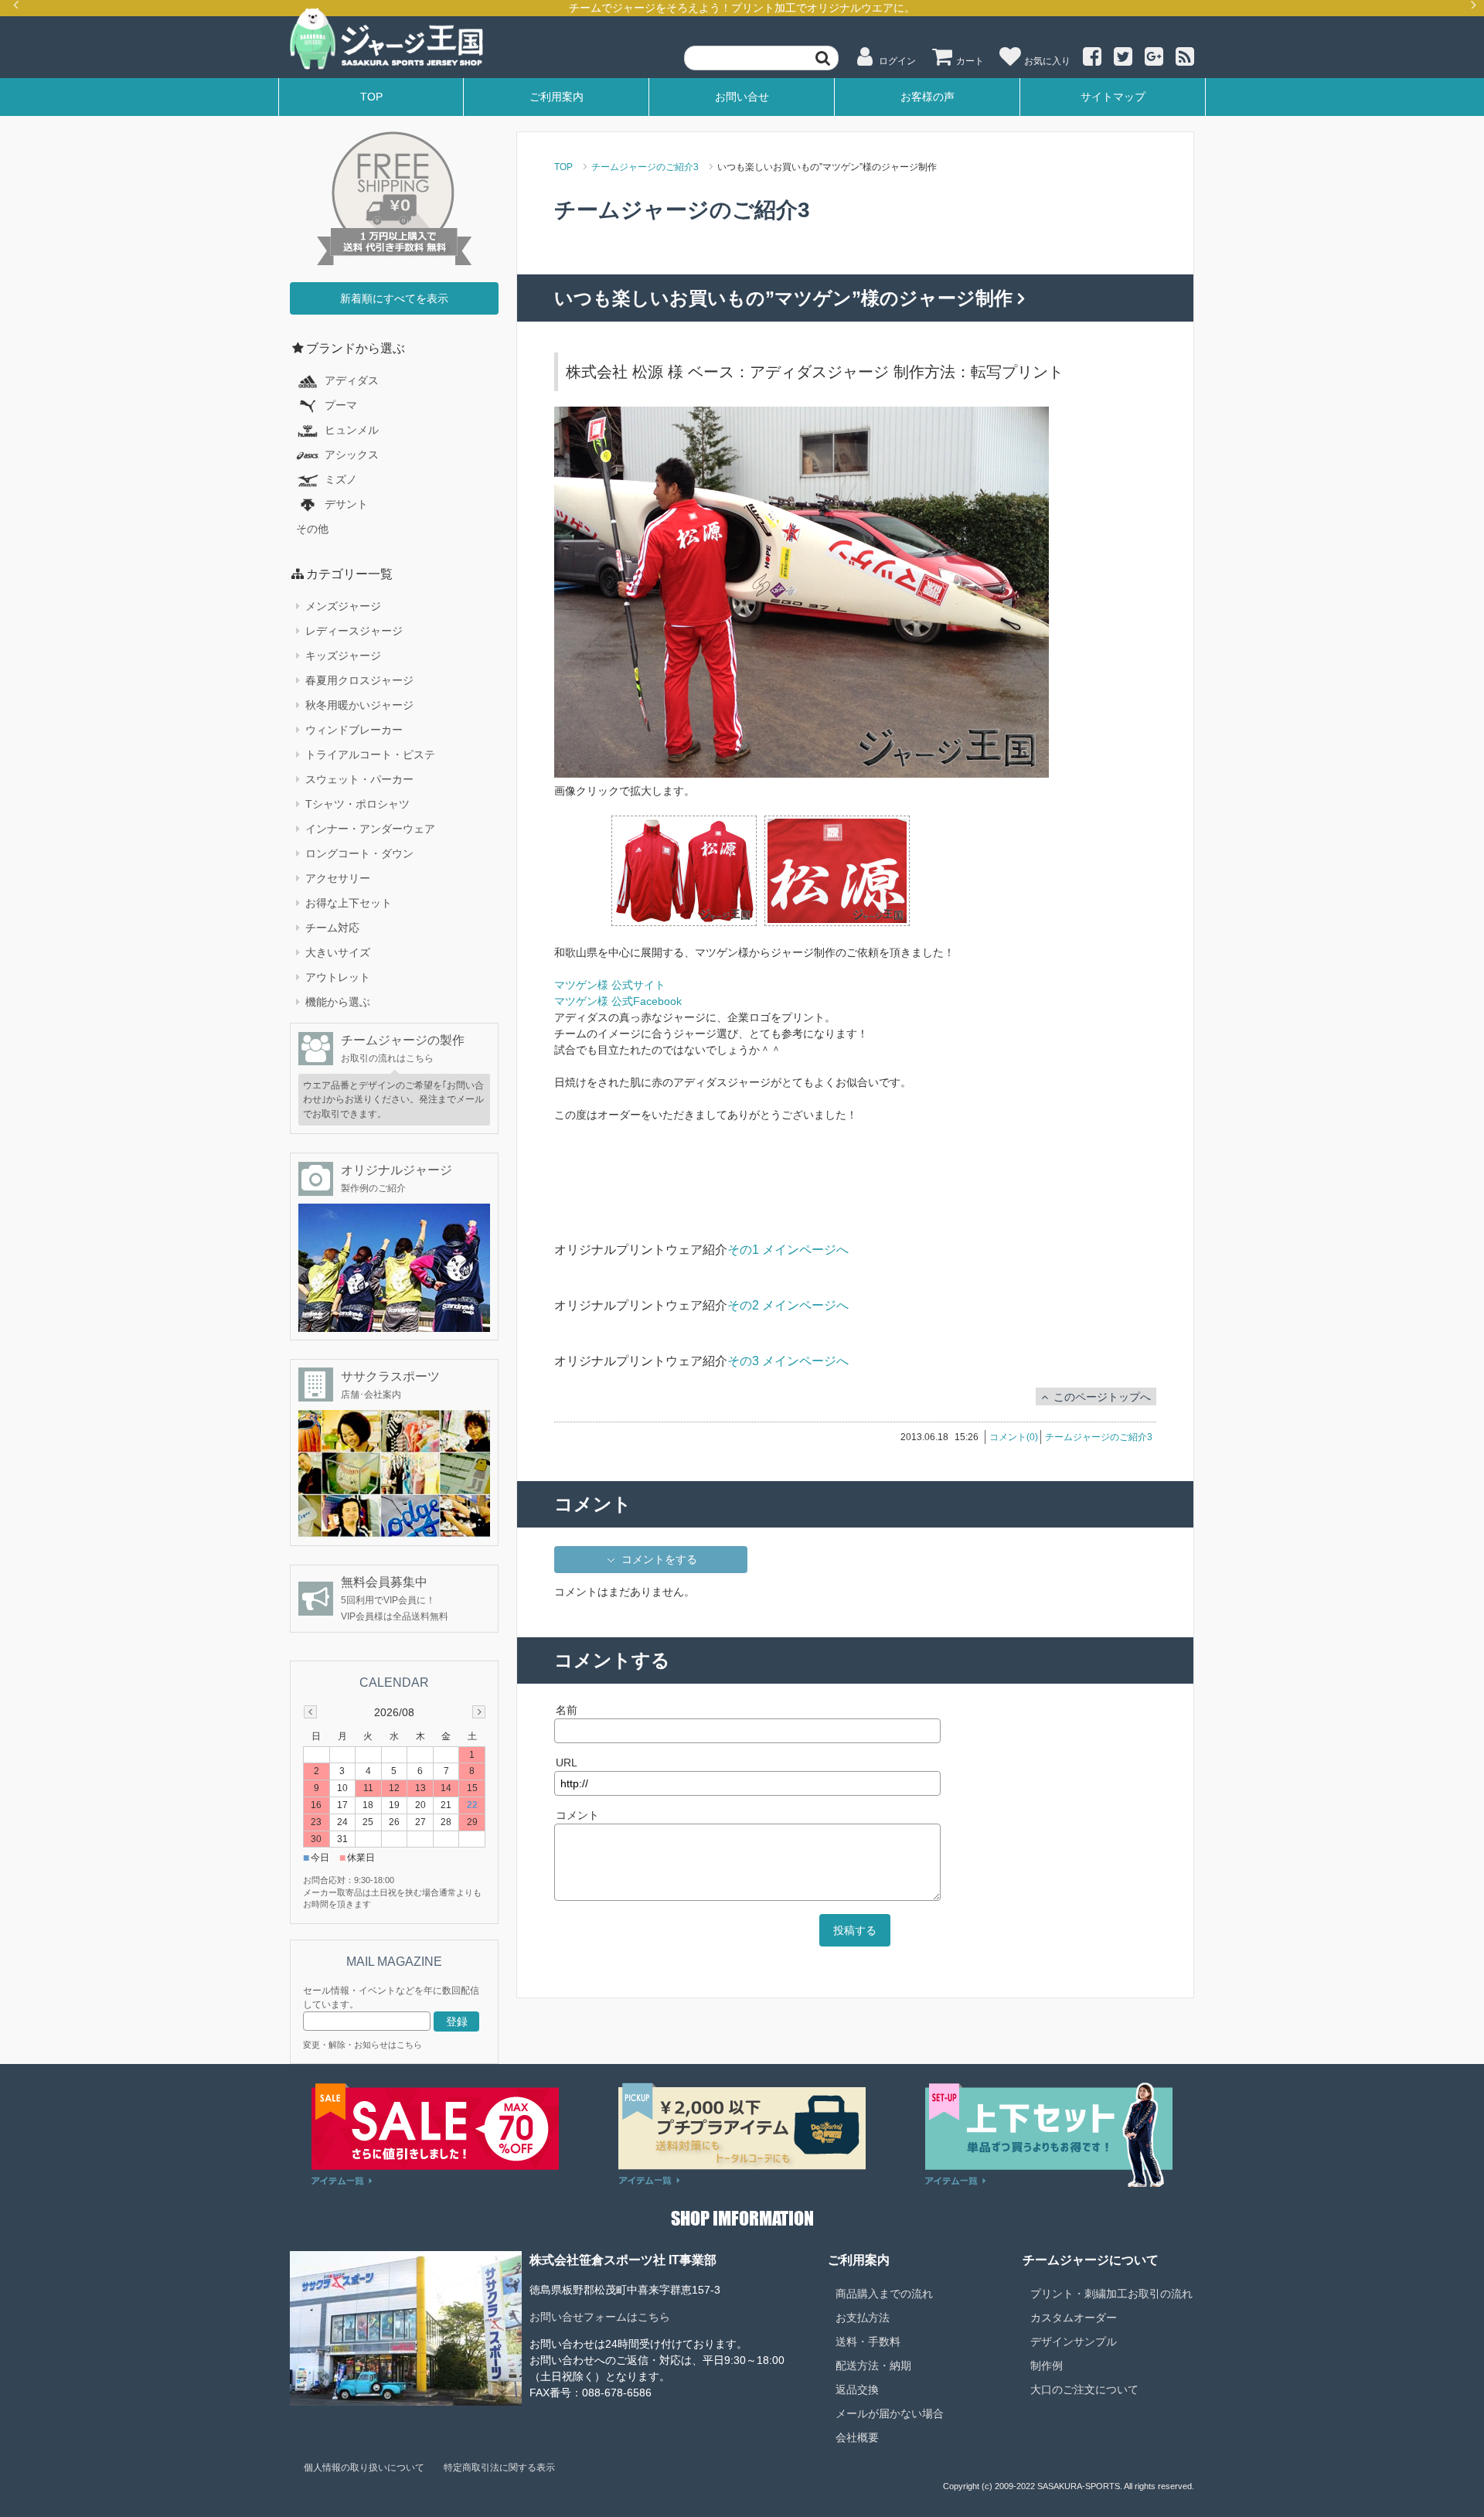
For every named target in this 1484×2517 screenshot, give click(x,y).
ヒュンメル (352, 430)
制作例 (1047, 2365)
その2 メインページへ (788, 1305)
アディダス (352, 380)
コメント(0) (1014, 1437)
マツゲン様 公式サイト (610, 985)
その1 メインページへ (788, 1250)
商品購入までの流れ (884, 2294)
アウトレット (338, 977)
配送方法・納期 (873, 2365)
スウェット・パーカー (359, 779)
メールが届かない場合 (890, 2413)
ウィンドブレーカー (354, 730)
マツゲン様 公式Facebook (618, 1001)
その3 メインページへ (788, 1361)
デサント (346, 504)
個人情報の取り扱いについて (364, 2468)
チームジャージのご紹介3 (645, 167)
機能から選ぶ (338, 1002)
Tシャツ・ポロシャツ (357, 804)
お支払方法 (863, 2318)
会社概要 (857, 2437)
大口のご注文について (1084, 2389)
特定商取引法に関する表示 (499, 2468)
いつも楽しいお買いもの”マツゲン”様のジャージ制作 (786, 298)
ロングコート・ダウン (359, 853)
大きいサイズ (338, 952)
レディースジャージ (354, 631)
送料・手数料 (868, 2342)
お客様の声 (927, 97)
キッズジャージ (343, 656)
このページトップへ (1102, 1397)
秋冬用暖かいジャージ (359, 705)
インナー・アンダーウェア (370, 829)
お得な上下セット (349, 903)
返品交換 (857, 2389)
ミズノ (341, 479)
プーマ (341, 405)
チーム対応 (332, 928)
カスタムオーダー (1074, 2318)
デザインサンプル (1074, 2342)
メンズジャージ (343, 606)
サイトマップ (1113, 97)
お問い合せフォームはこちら (600, 2317)
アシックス (352, 455)
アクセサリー (338, 878)
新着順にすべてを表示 (394, 298)
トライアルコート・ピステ (370, 754)
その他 (312, 529)
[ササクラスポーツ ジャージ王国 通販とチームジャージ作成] (386, 39)
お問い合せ (742, 97)
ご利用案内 (556, 97)
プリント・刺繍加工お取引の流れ (1111, 2294)
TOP (371, 97)
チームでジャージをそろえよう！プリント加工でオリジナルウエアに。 (742, 8)
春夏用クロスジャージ (359, 680)
